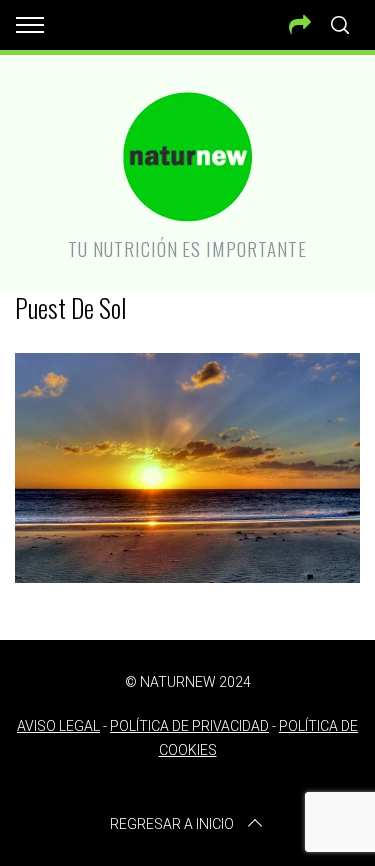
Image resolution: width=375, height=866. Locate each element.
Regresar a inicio (172, 824)
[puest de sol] (187, 576)
